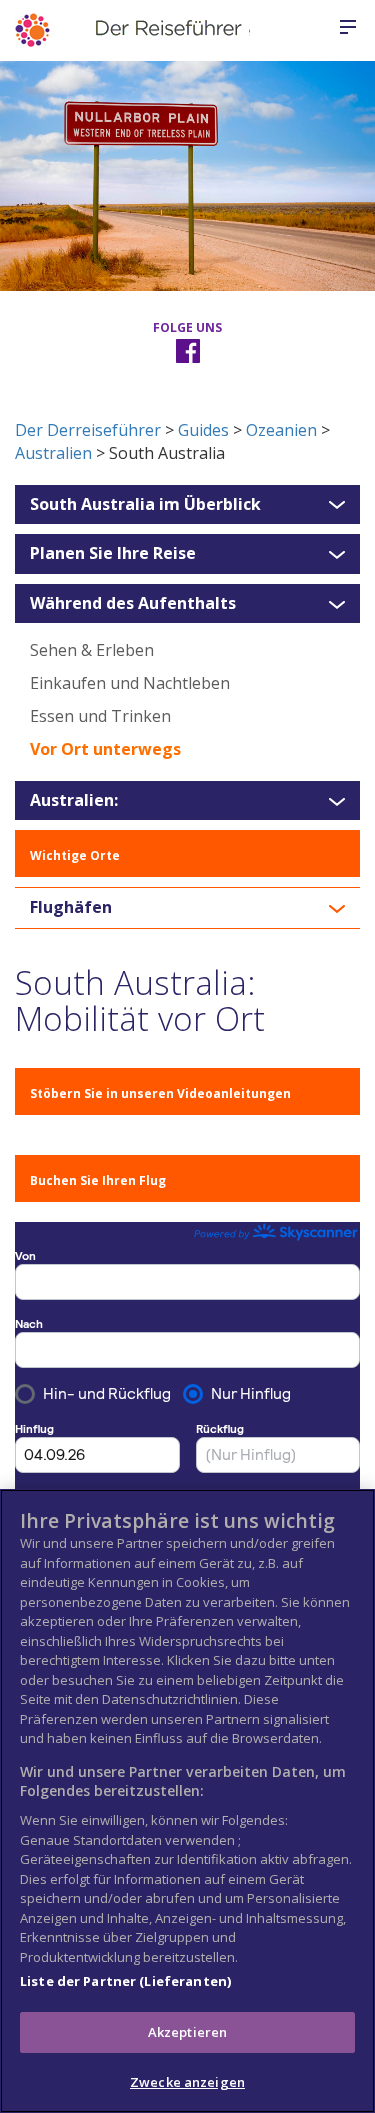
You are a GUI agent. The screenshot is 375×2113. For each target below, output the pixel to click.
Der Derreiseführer (88, 430)
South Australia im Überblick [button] (145, 505)
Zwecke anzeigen (187, 2082)
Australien (53, 453)
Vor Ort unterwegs (105, 749)
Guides (203, 430)
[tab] (187, 505)
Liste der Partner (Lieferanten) (125, 1981)
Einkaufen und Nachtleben (130, 683)
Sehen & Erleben (92, 650)
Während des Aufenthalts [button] (133, 604)
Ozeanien (281, 430)
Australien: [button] (74, 801)
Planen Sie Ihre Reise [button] (113, 554)
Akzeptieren (187, 2032)
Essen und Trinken (100, 716)
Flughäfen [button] (71, 908)
